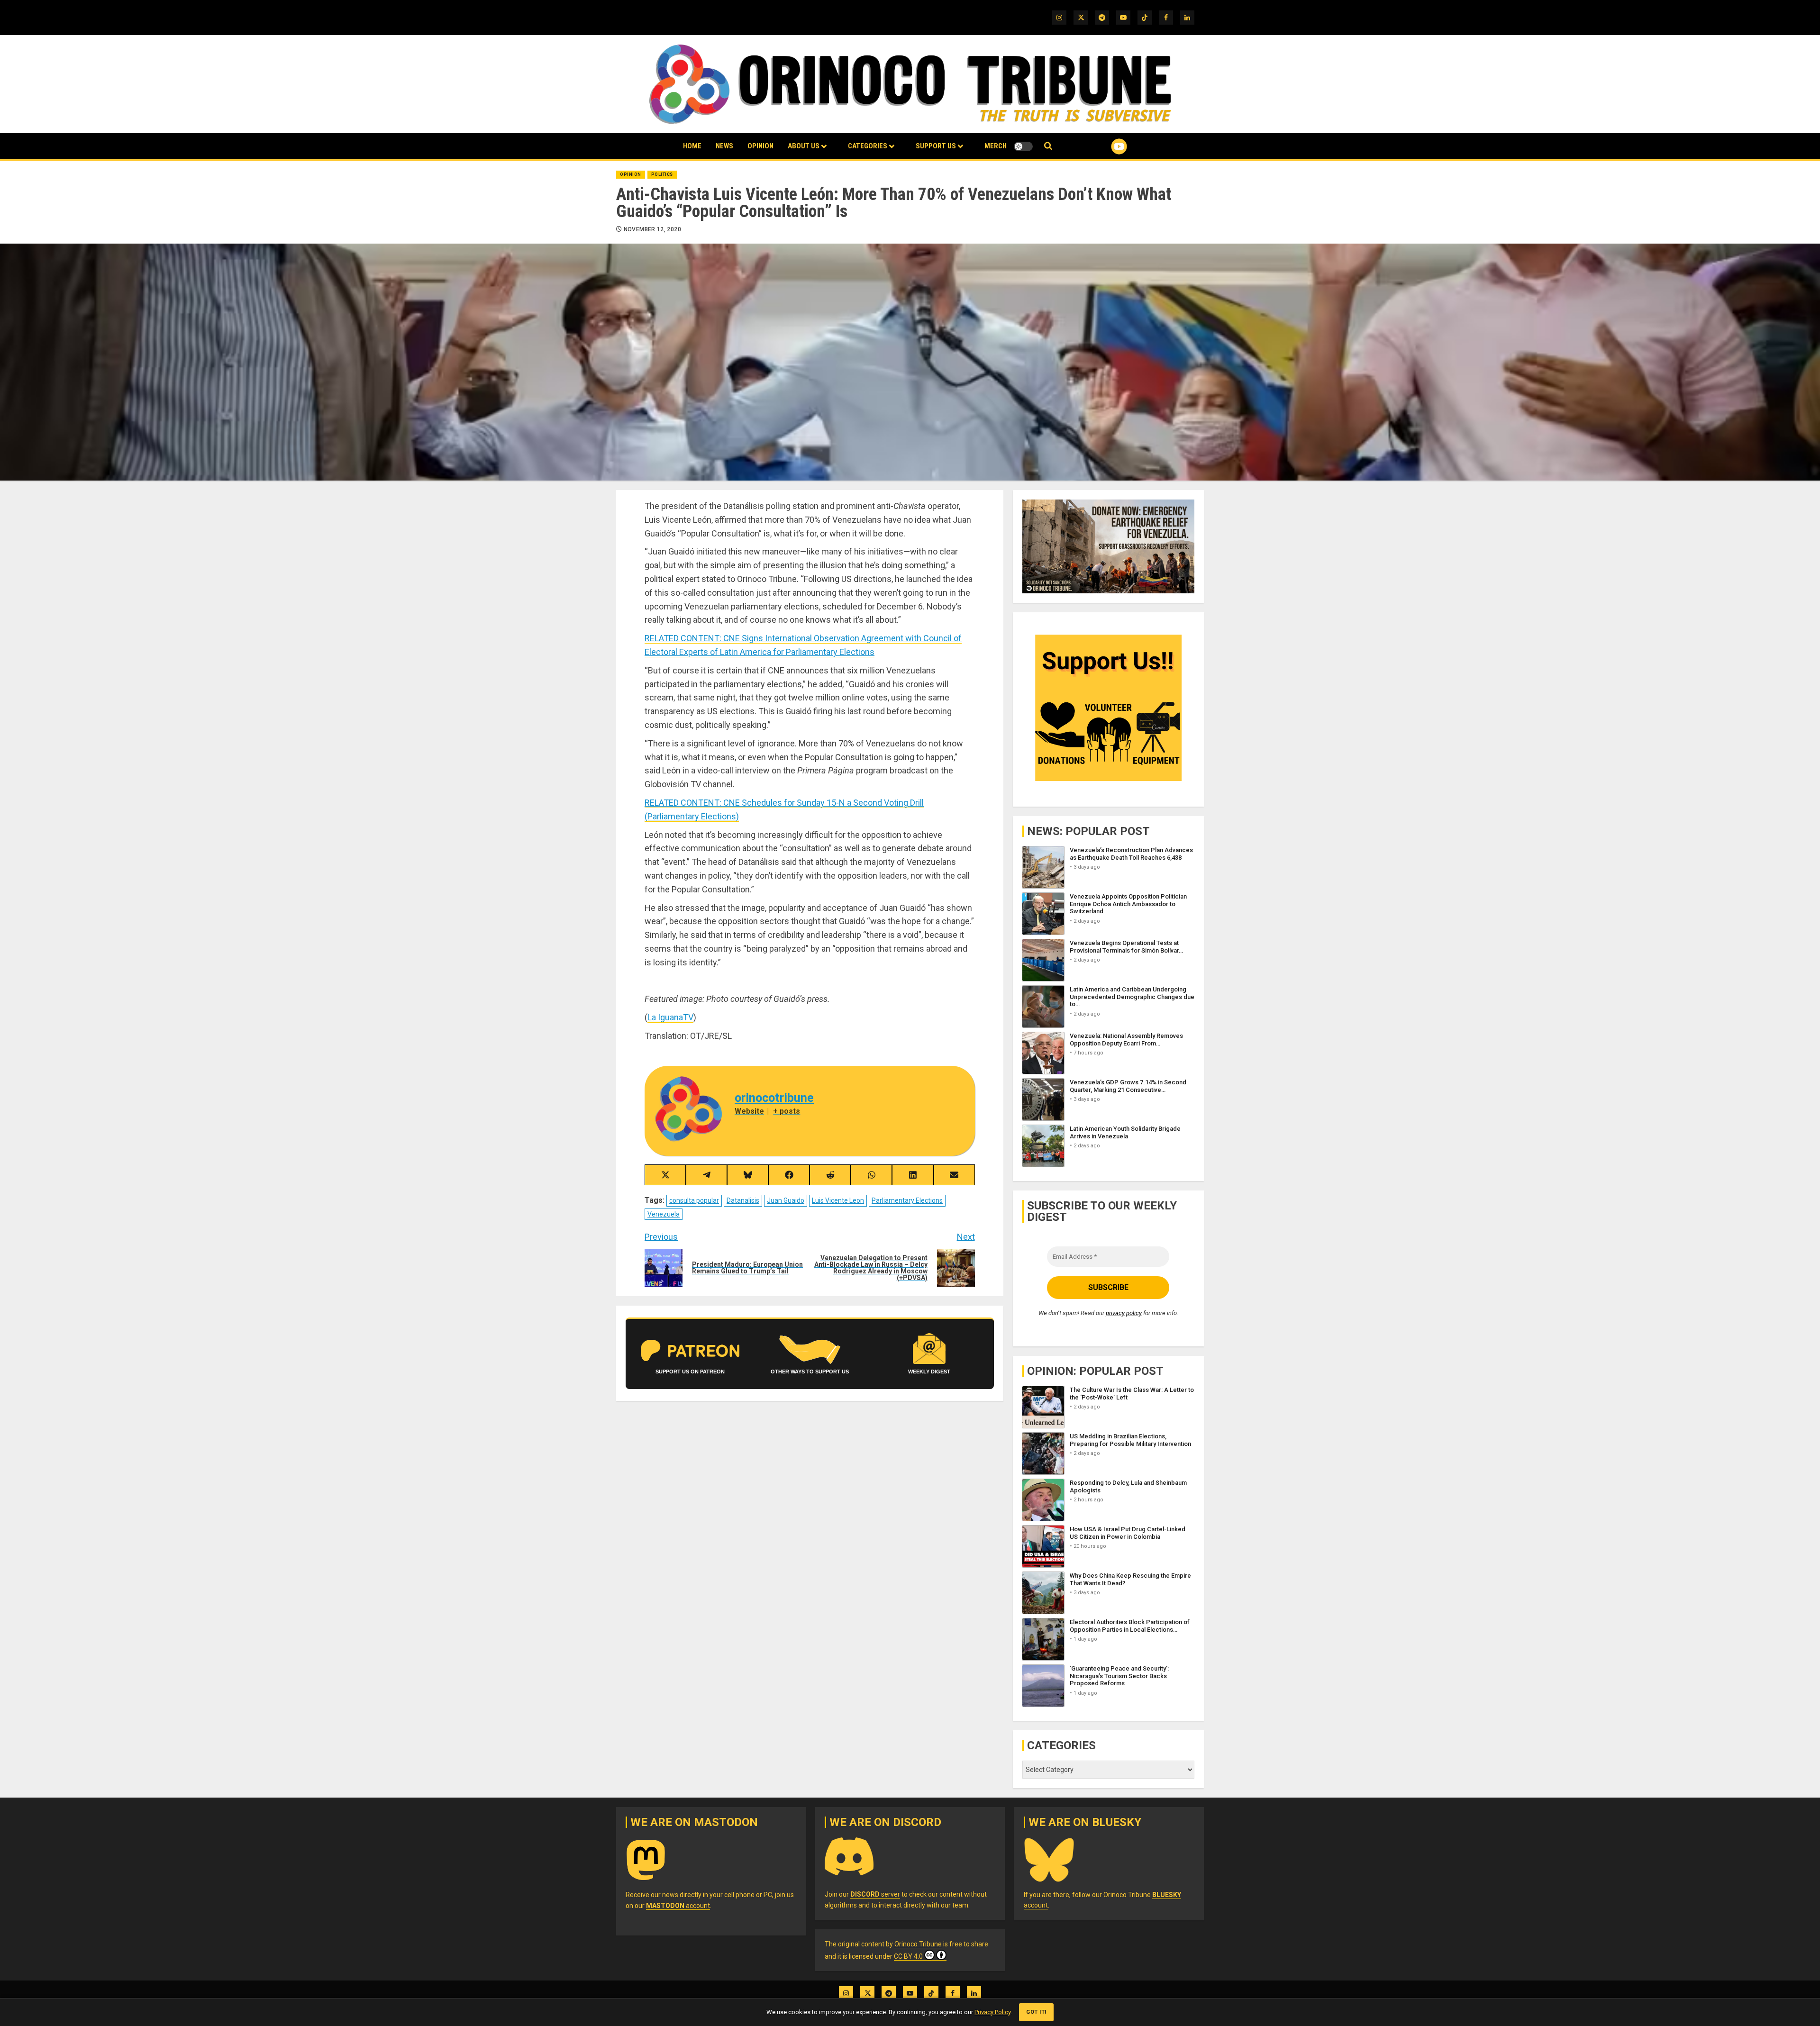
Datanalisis (743, 1200)
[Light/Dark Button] (1023, 146)
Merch (996, 146)
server (875, 1894)
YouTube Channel (1104, 146)
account (678, 1906)
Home (692, 146)
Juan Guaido (786, 1200)
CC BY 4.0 (908, 1956)
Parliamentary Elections (907, 1200)
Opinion (760, 146)
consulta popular (694, 1200)
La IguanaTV (670, 1017)
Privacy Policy (992, 2012)
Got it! (1036, 2012)
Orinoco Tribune (918, 1944)
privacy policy (1124, 1313)
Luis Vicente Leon (838, 1200)
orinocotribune (774, 1098)
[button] (1048, 146)
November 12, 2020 (652, 229)
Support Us (936, 146)
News (724, 146)
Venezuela (664, 1214)
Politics (662, 174)
